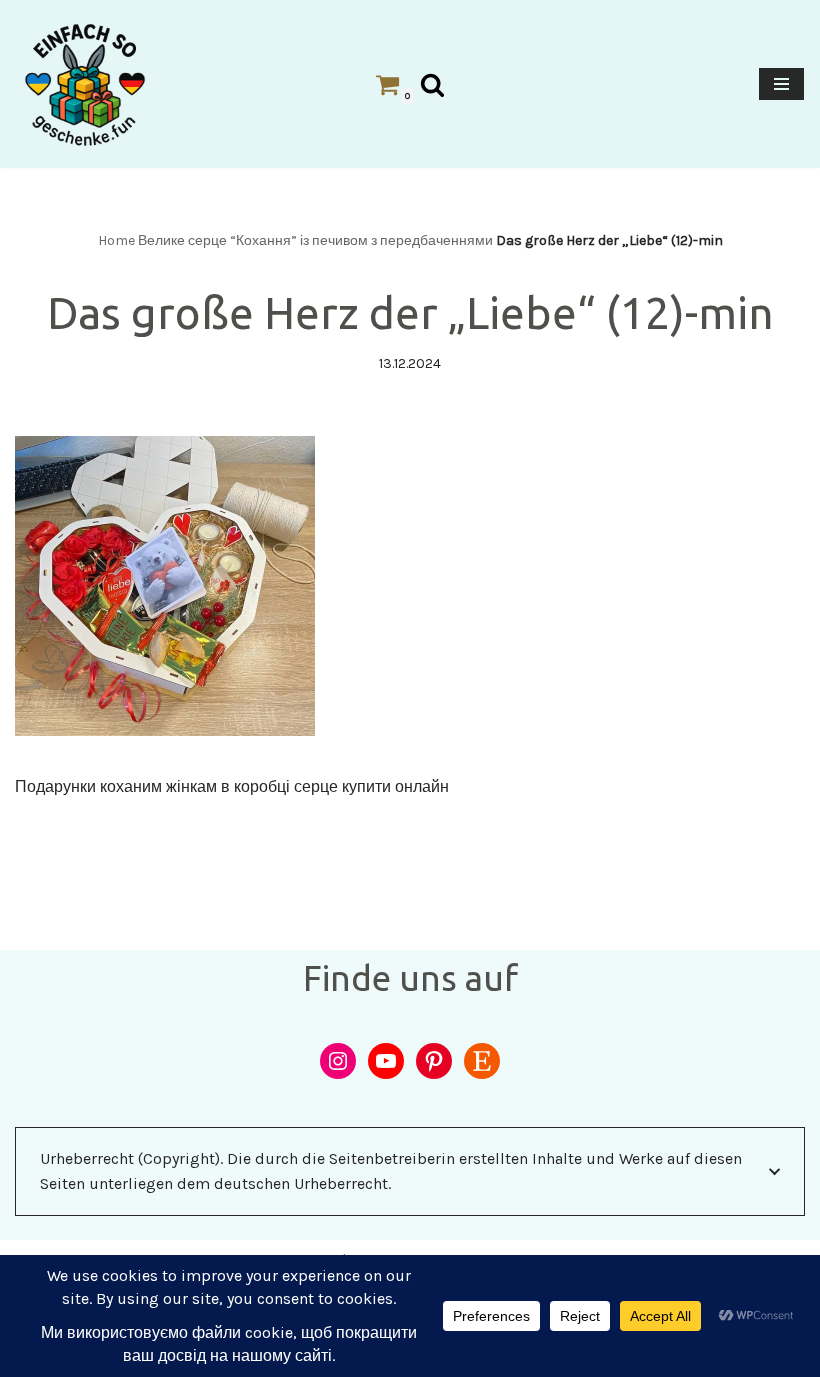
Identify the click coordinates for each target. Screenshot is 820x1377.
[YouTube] (386, 1061)
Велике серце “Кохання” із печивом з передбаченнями (315, 240)
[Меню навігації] (781, 84)
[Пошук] (432, 84)
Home (116, 240)
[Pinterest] (434, 1061)
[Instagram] (338, 1061)
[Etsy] (482, 1061)
